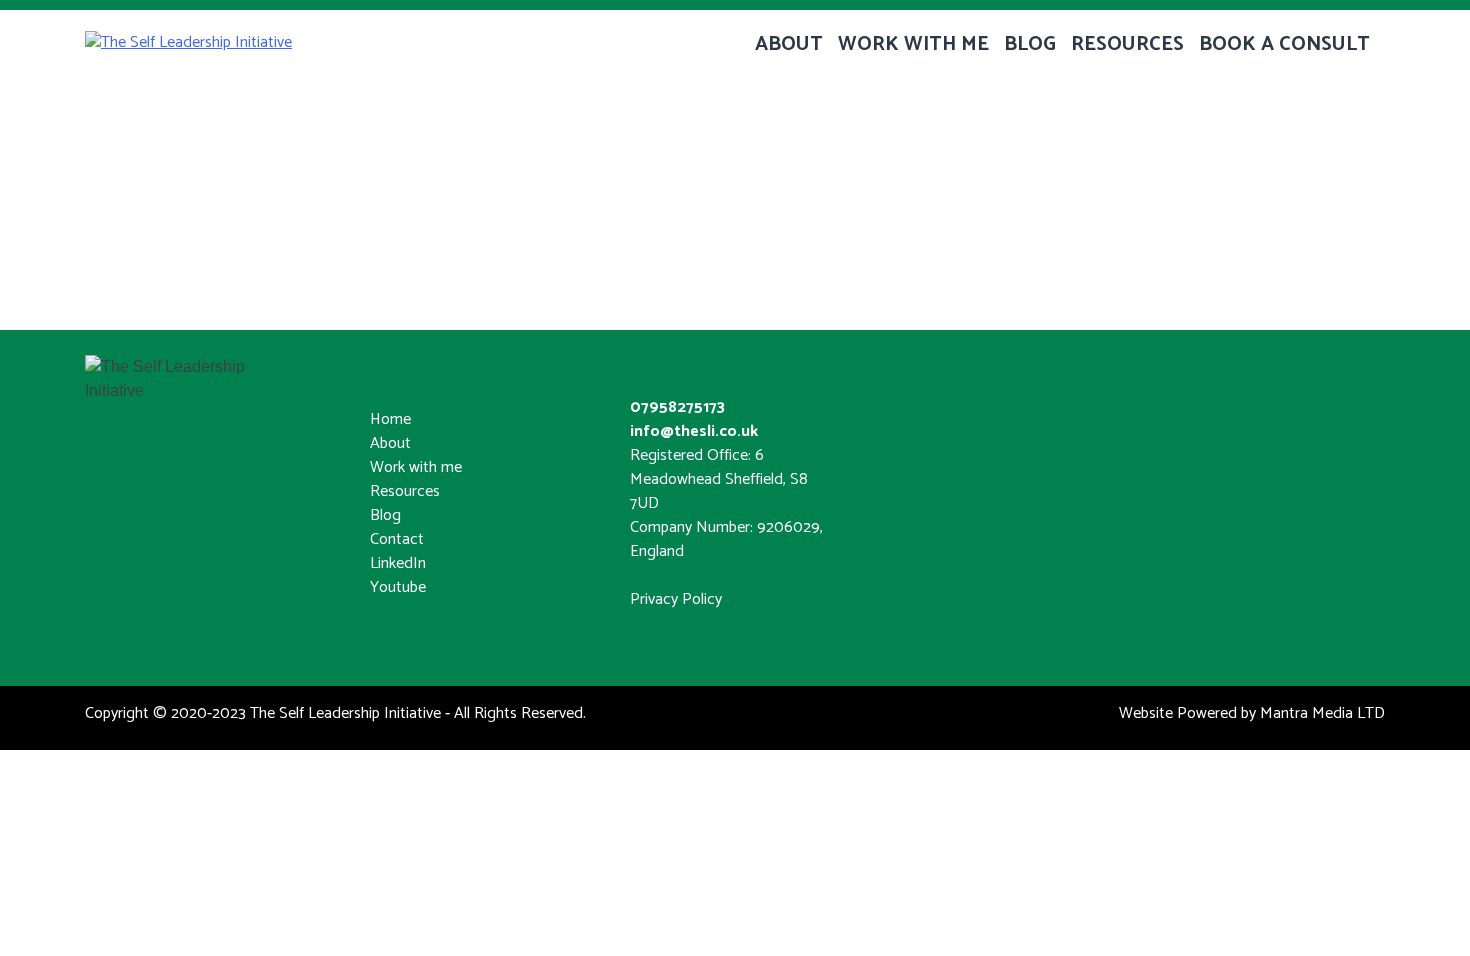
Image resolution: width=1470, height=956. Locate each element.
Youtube (398, 587)
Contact (397, 539)
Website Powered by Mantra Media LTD (1252, 713)
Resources (405, 491)
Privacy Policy (676, 599)
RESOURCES (1127, 44)
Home (390, 419)
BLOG (1030, 44)
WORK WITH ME (913, 44)
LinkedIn (398, 563)
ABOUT (789, 44)
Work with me (416, 467)
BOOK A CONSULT (1284, 44)
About (390, 443)
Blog (385, 515)
